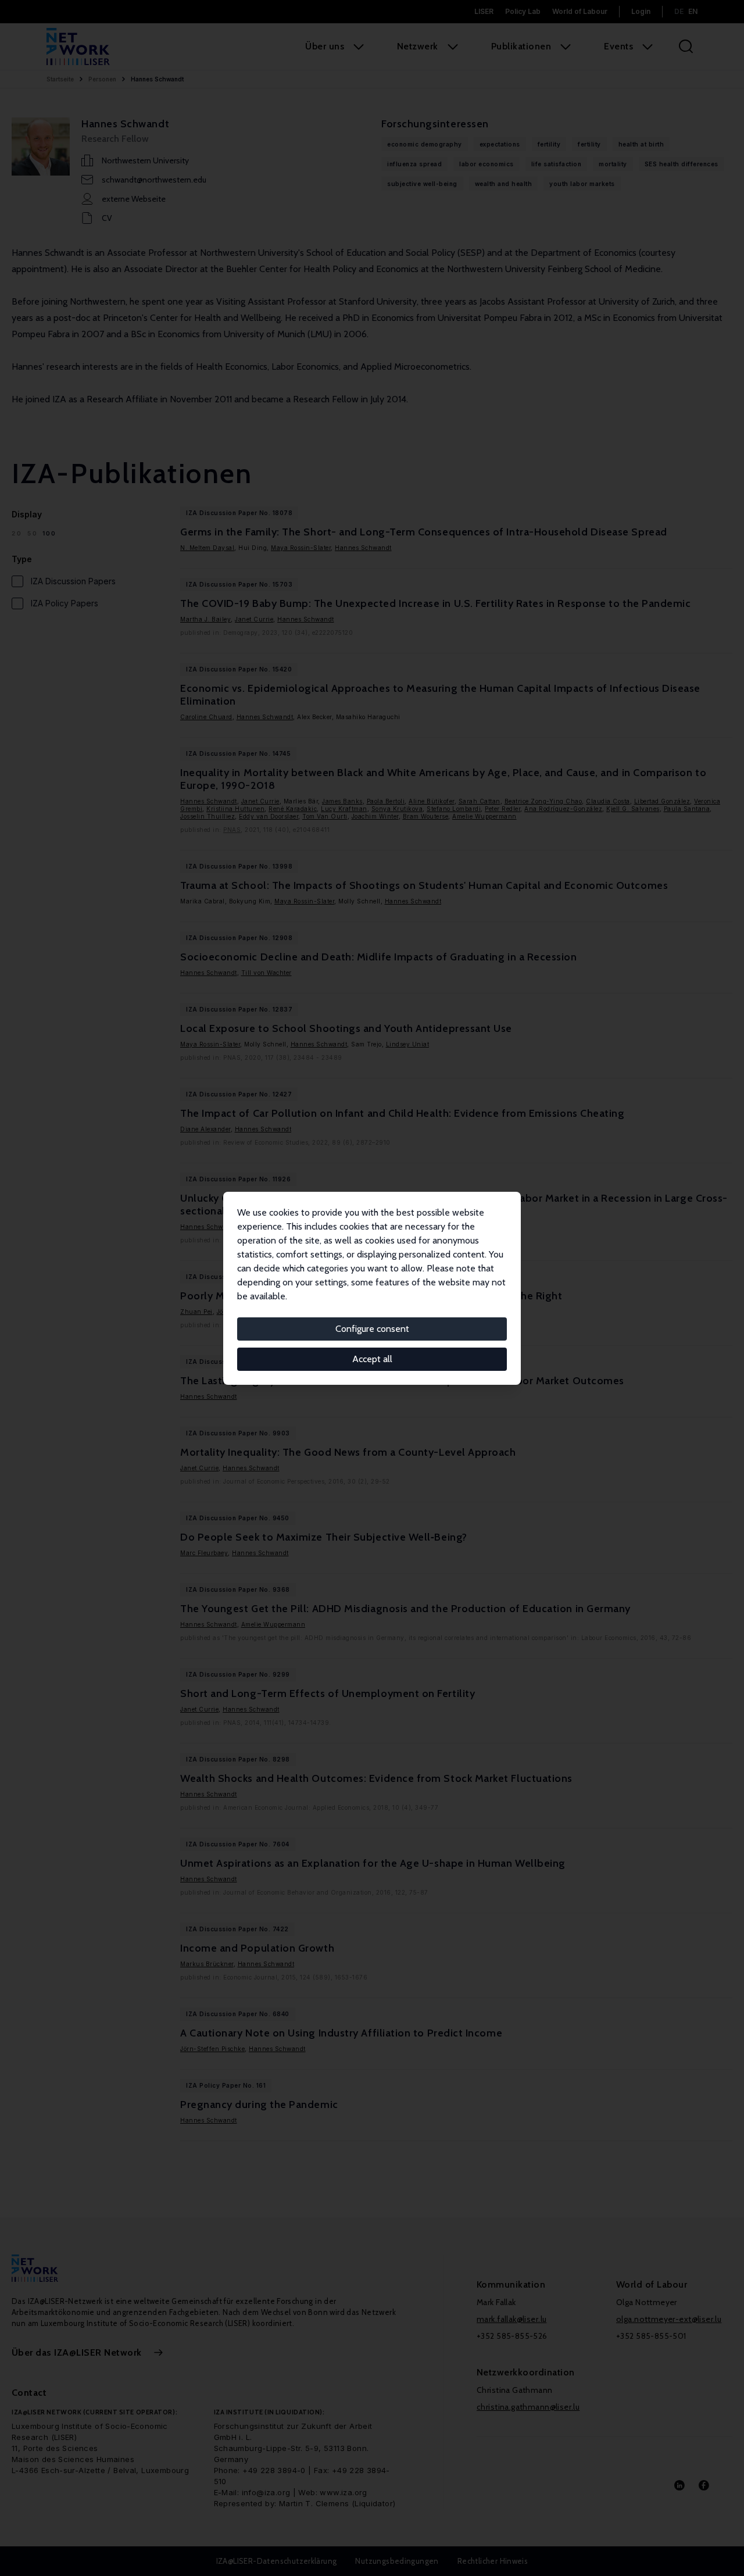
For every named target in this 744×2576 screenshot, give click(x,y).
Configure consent (372, 1329)
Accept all (372, 1359)
